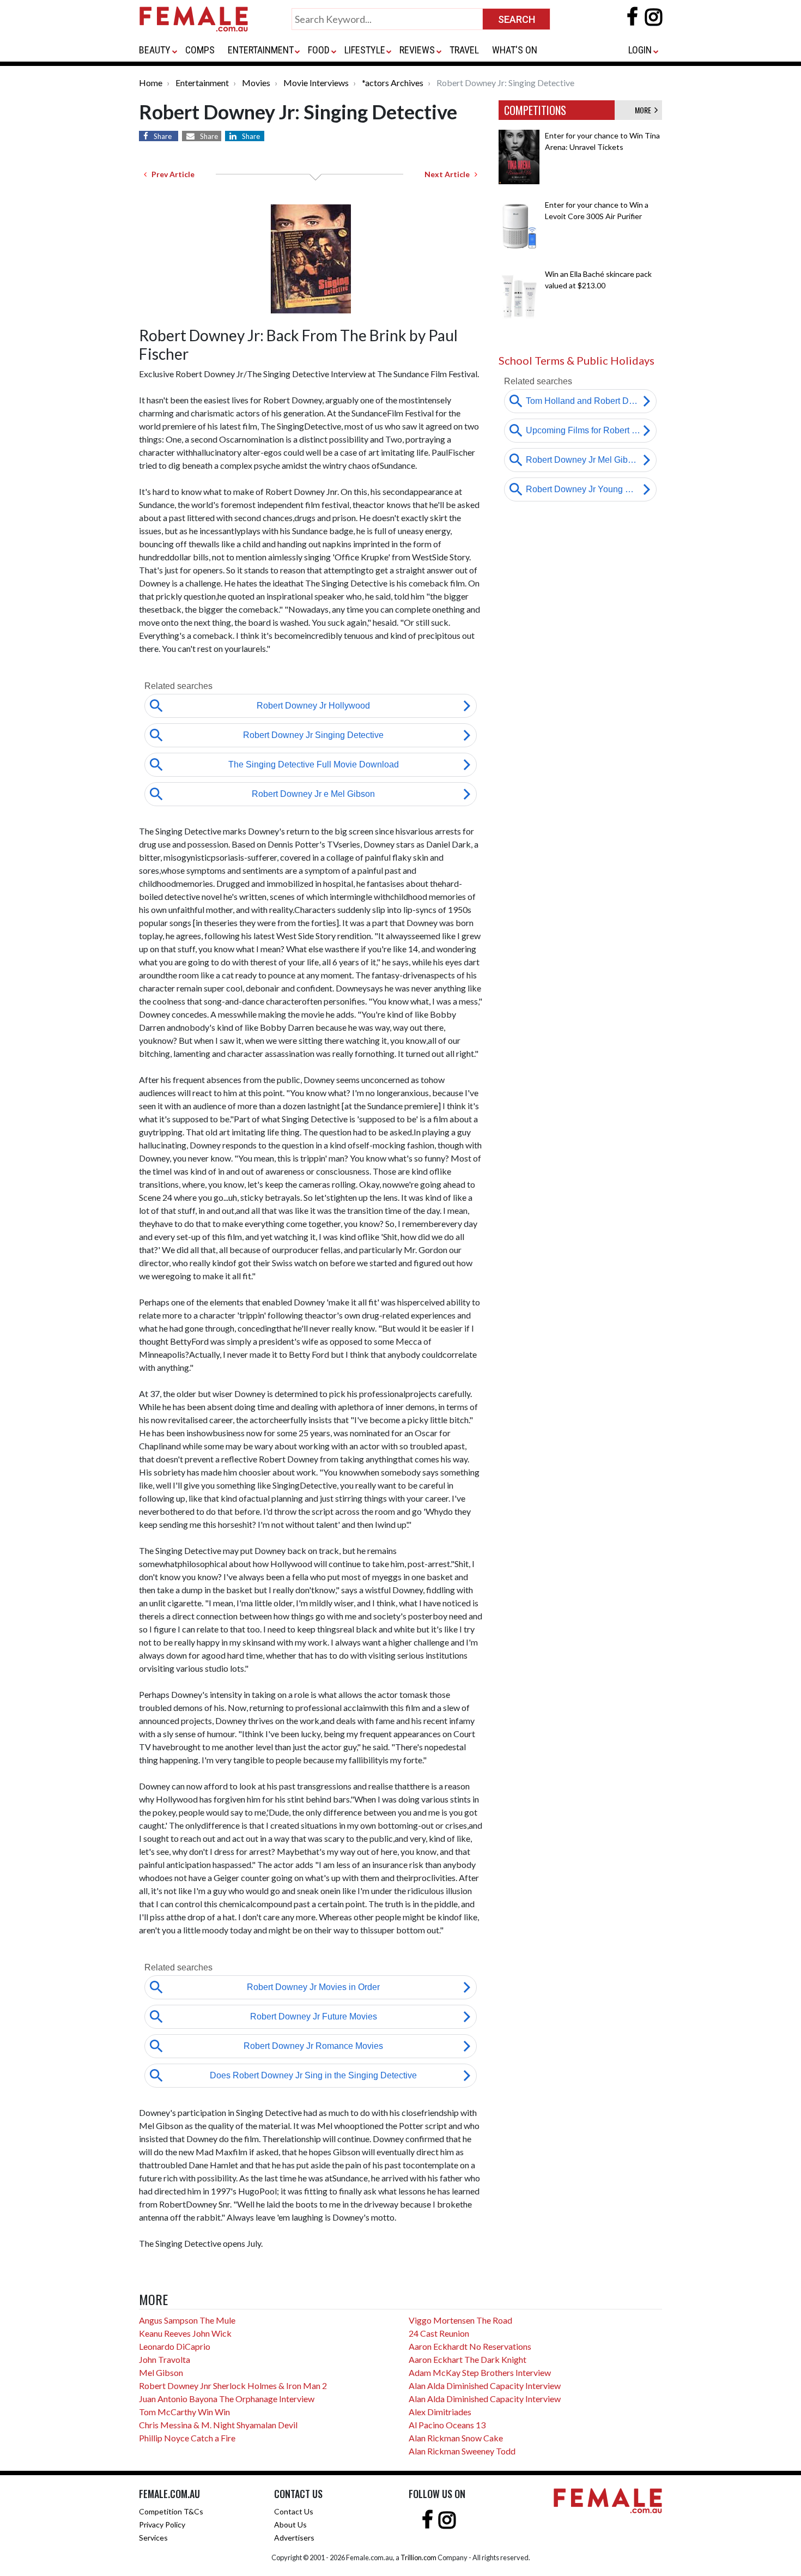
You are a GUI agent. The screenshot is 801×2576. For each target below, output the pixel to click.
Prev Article (171, 174)
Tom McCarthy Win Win (184, 2412)
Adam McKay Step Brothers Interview (480, 2372)
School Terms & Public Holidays (577, 360)
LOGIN (640, 50)
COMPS (200, 50)
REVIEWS (417, 50)
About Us (290, 2524)
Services (153, 2538)
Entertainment (202, 83)
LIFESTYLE (365, 50)
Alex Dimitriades (440, 2412)
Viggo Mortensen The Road (460, 2320)
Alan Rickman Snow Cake (456, 2438)
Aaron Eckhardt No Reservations (470, 2346)
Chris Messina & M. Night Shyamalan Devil (218, 2425)
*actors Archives (393, 83)
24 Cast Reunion (439, 2333)
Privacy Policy (162, 2524)
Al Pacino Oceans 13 (447, 2425)
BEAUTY (155, 50)
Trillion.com (418, 2557)
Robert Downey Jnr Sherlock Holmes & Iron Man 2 (233, 2385)
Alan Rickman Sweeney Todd (462, 2451)
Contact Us (294, 2511)
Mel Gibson (161, 2372)
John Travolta (165, 2359)
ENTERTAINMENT (261, 50)
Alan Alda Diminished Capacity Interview (485, 2385)
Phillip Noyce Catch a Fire (187, 2438)
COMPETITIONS (535, 110)
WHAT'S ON (515, 50)
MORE (645, 110)
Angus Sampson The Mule (187, 2320)
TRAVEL (464, 50)
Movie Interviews (316, 83)
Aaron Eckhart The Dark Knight (468, 2359)
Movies (256, 83)
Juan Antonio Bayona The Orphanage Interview (227, 2399)
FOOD (319, 50)
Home (151, 83)
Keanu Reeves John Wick (185, 2333)
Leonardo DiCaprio (175, 2346)
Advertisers (294, 2538)
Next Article (450, 174)
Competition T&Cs (171, 2511)
